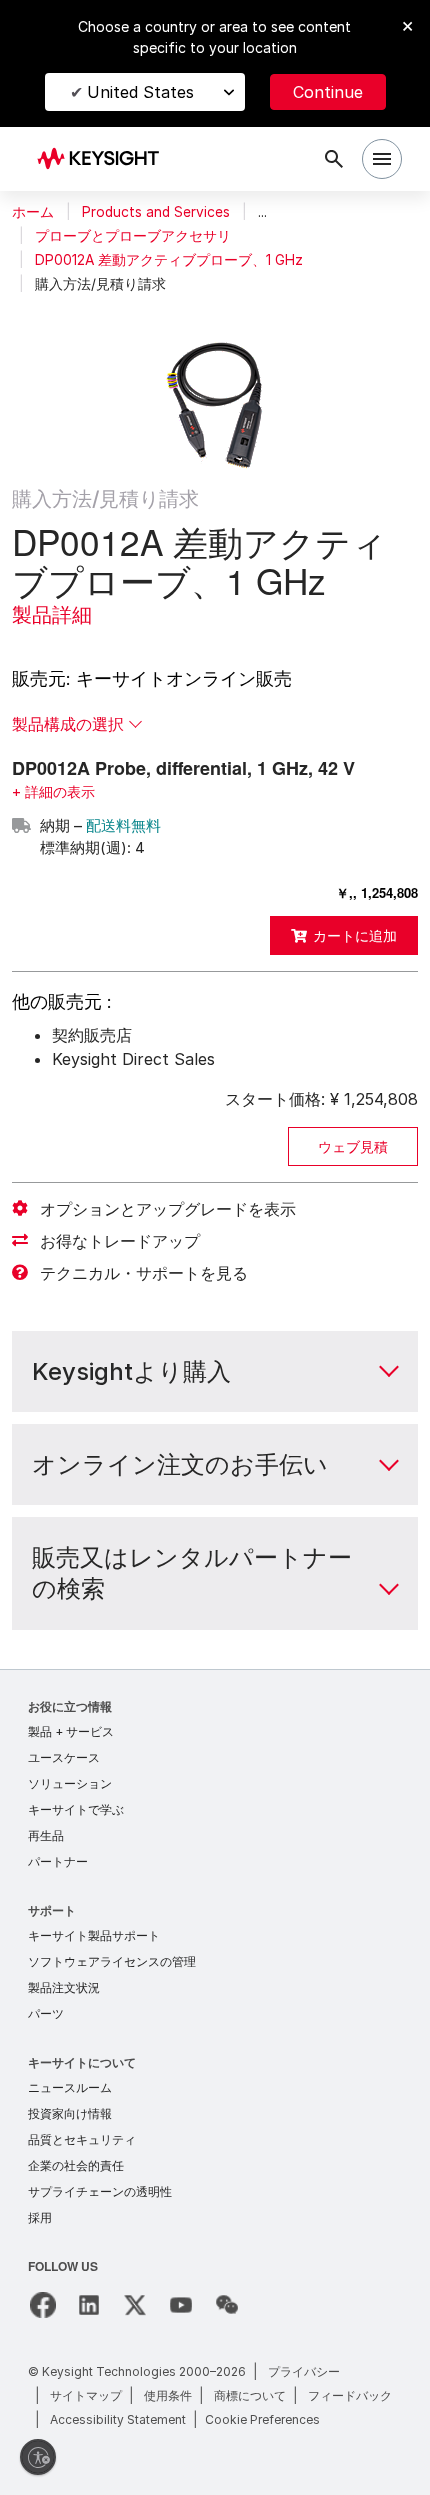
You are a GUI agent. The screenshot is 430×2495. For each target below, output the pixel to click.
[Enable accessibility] (38, 2457)
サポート (52, 1909)
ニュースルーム (70, 2087)
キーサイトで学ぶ (76, 1809)
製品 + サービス (71, 1731)
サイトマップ (86, 2395)
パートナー (58, 1861)
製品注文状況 (64, 1987)
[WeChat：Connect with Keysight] (227, 2305)
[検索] (334, 159)
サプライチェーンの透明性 (100, 2191)
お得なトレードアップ (120, 1241)
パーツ (46, 2013)
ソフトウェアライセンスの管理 (112, 1961)
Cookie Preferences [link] (262, 2419)
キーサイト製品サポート (94, 1935)
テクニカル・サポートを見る (144, 1273)
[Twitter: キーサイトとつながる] (135, 2305)
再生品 (46, 1835)
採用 (40, 2217)
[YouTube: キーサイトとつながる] (181, 2305)
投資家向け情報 (70, 2113)
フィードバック (350, 2395)
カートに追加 (355, 935)
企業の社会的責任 (76, 2165)
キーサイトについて (82, 2061)
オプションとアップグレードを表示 (168, 1209)
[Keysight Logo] (104, 159)
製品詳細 (52, 615)
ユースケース (64, 1757)
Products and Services (156, 212)
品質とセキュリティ (82, 2139)
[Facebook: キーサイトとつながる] (43, 2305)
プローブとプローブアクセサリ (133, 236)
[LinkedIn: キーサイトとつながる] (89, 2305)
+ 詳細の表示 (53, 791)
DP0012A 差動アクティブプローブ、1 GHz (169, 260)
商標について (250, 2395)
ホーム (33, 212)
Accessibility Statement (118, 2419)
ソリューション (70, 1783)
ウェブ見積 (353, 1146)
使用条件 (168, 2395)
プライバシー (304, 2371)
